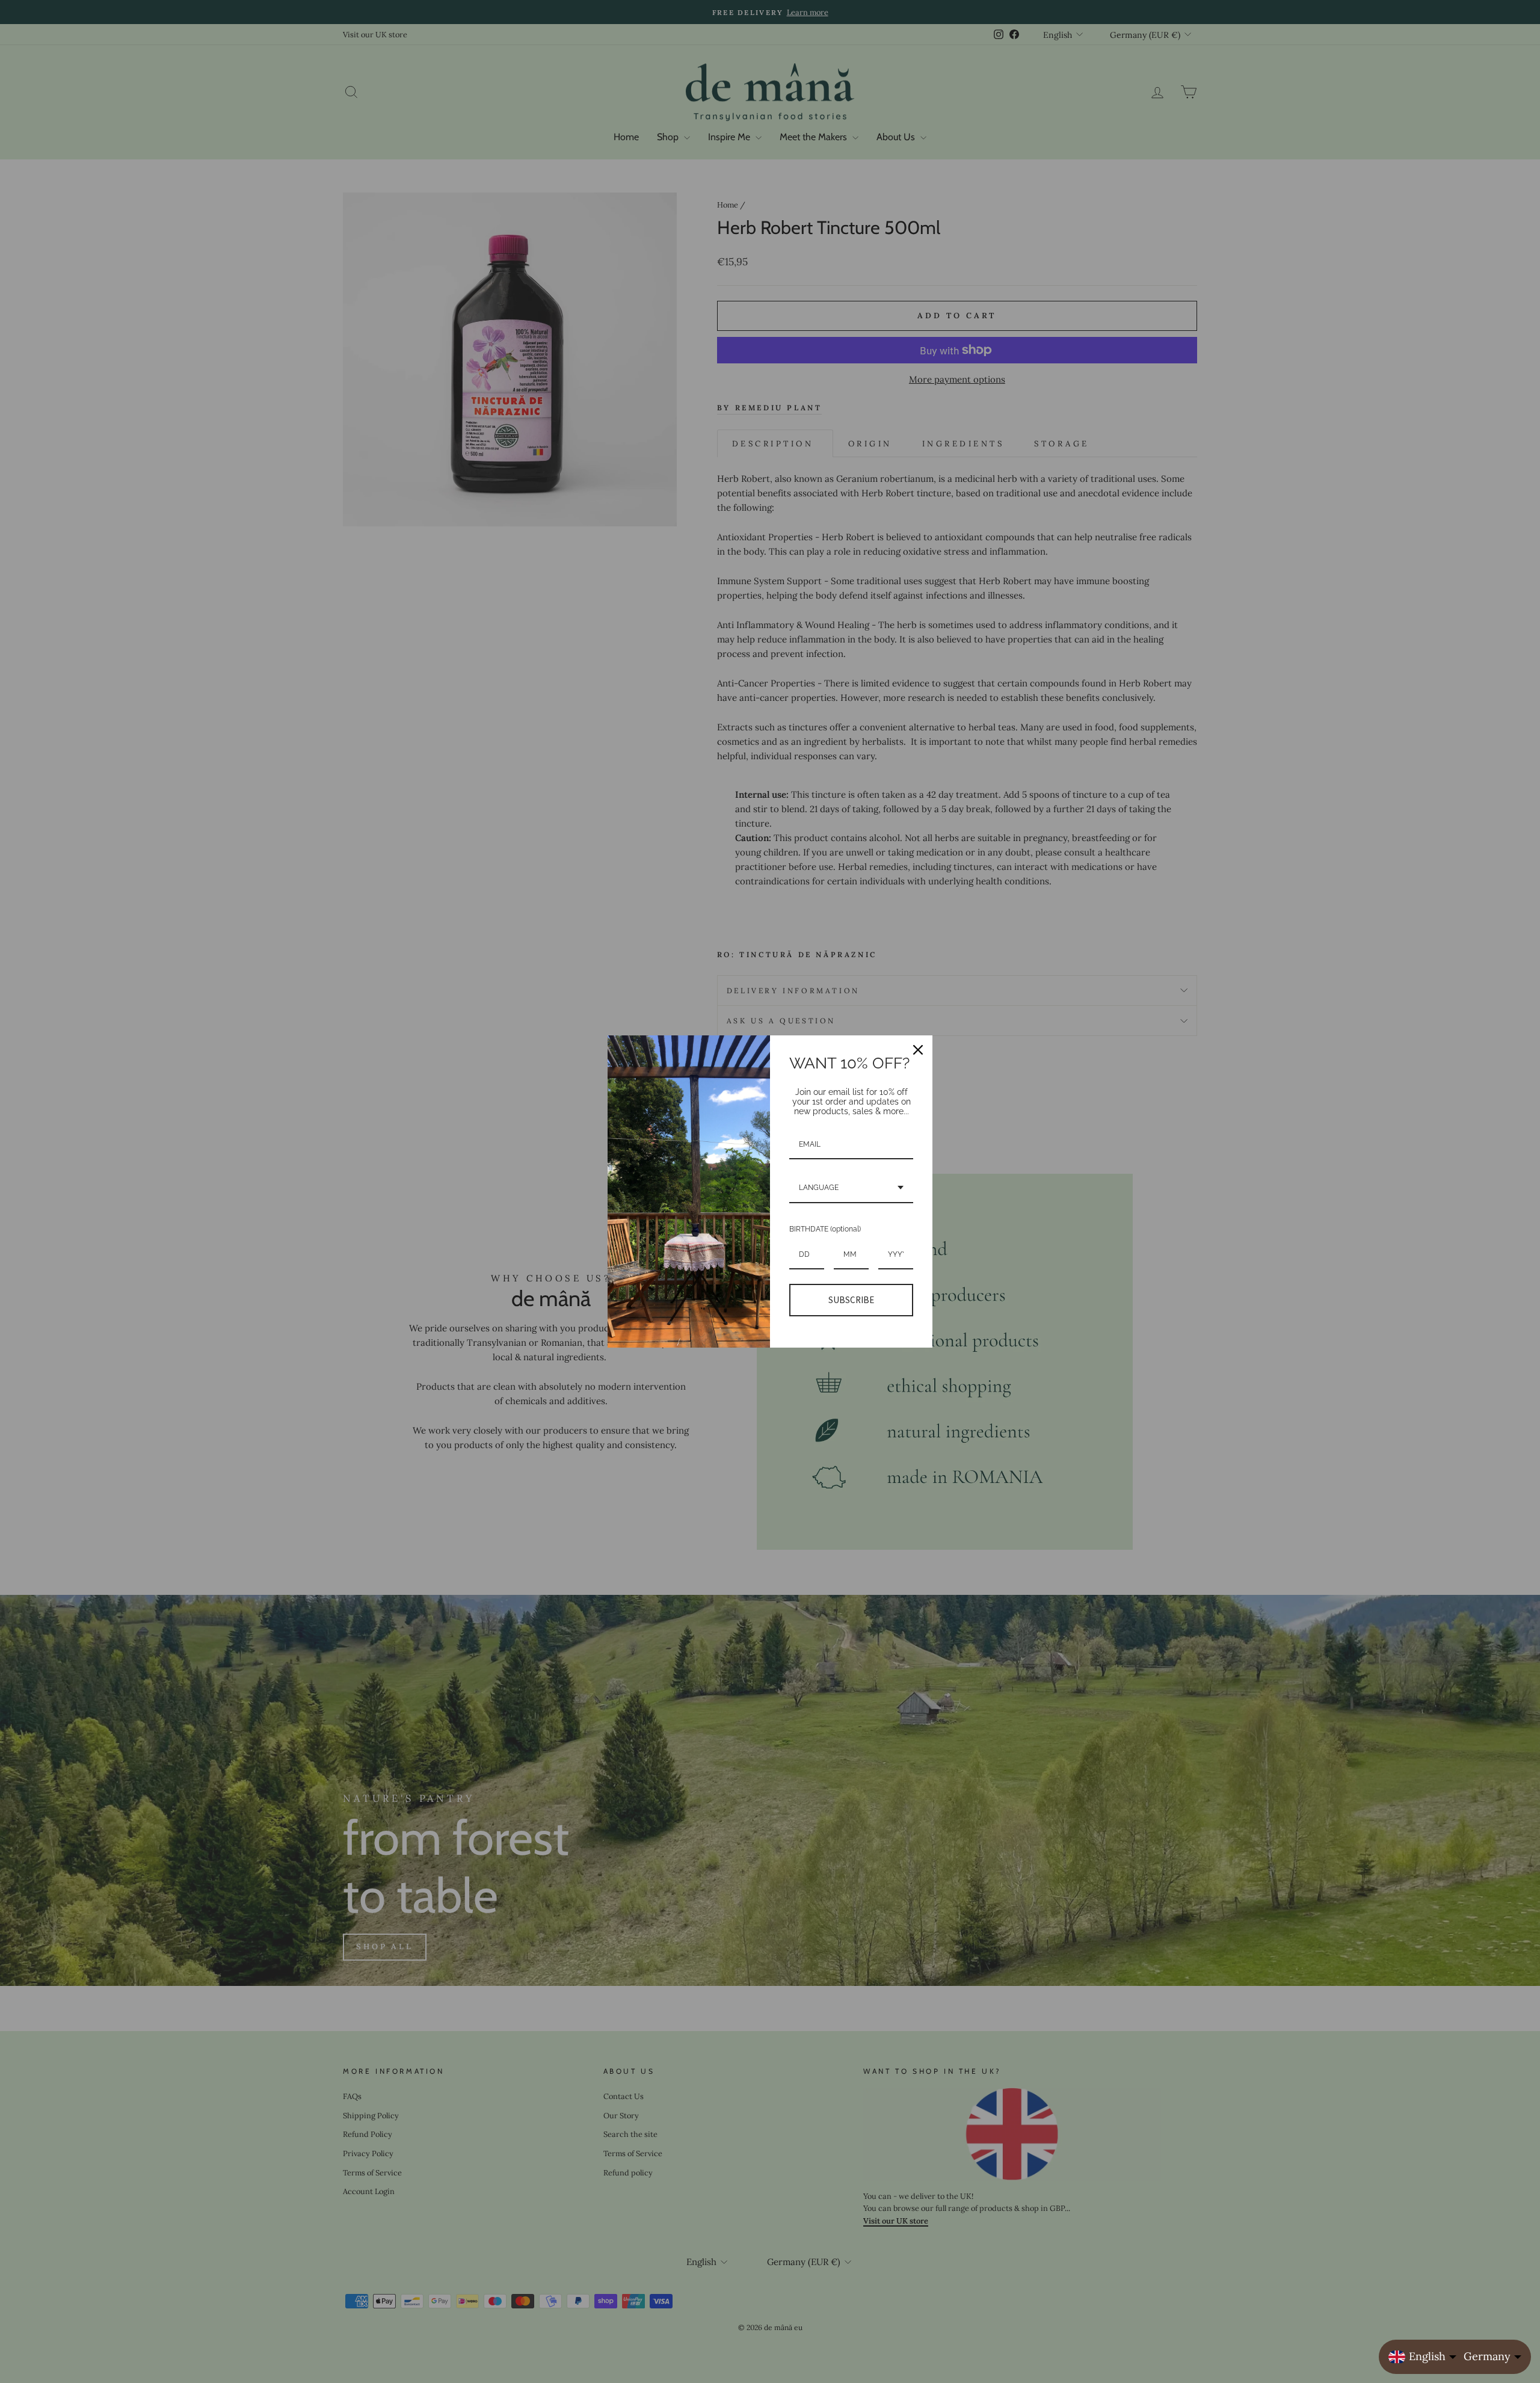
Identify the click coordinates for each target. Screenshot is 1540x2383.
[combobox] (851, 1188)
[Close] (918, 1050)
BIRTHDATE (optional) (825, 1229)
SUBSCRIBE (851, 1300)
